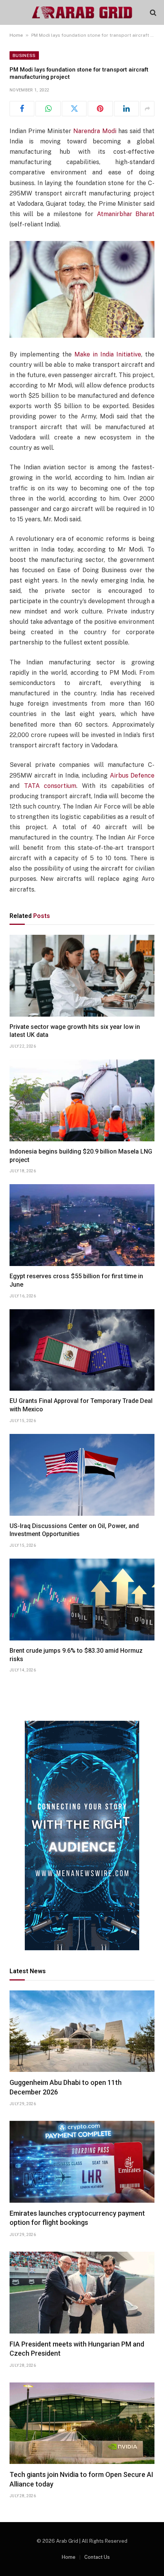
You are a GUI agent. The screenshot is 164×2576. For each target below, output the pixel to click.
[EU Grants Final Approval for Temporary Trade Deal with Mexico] (82, 1350)
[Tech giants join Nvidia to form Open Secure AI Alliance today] (82, 2423)
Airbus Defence (132, 775)
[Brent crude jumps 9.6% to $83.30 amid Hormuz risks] (82, 1600)
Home (16, 35)
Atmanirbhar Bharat (126, 214)
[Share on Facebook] (22, 109)
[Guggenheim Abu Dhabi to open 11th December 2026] (82, 2031)
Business (24, 55)
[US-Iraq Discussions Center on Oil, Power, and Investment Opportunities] (82, 1475)
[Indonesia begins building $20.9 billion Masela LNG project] (82, 1100)
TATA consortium (50, 786)
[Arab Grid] (82, 12)
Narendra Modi (95, 131)
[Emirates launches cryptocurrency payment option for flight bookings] (82, 2162)
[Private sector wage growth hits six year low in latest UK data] (82, 976)
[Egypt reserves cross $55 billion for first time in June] (82, 1225)
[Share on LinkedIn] (126, 109)
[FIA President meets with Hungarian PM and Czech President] (82, 2293)
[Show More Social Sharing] (147, 109)
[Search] (152, 12)
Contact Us (97, 2557)
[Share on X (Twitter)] (74, 109)
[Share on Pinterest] (100, 109)
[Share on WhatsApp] (48, 109)
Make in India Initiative (108, 354)
